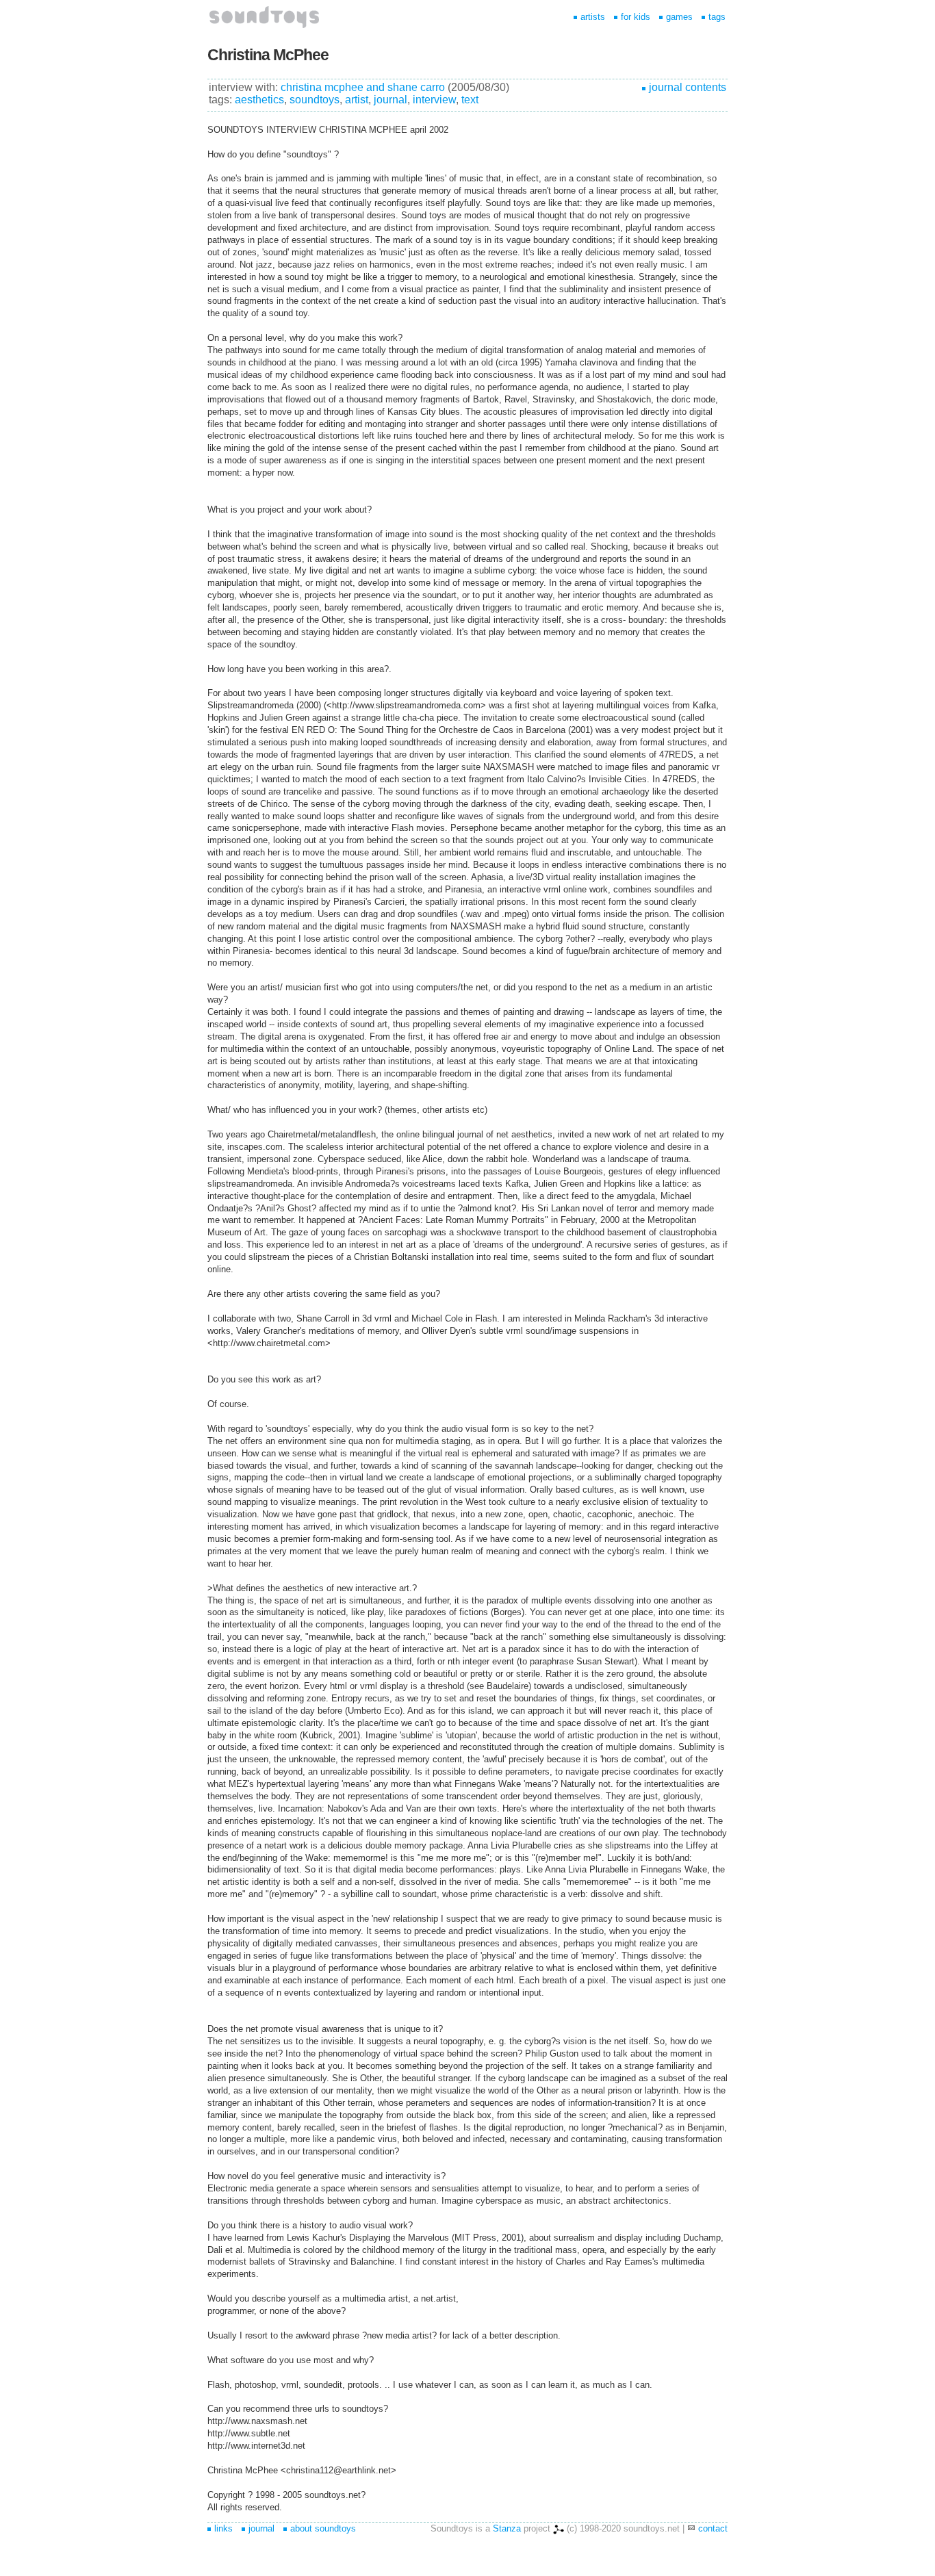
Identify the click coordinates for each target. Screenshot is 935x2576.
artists (593, 17)
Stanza (507, 2528)
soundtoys (315, 100)
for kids (636, 17)
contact (713, 2528)
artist (357, 100)
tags (717, 17)
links (223, 2528)
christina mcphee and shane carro (363, 87)
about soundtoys (323, 2528)
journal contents (688, 87)
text (470, 100)
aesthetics (259, 100)
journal (390, 100)
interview (434, 100)
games (679, 17)
